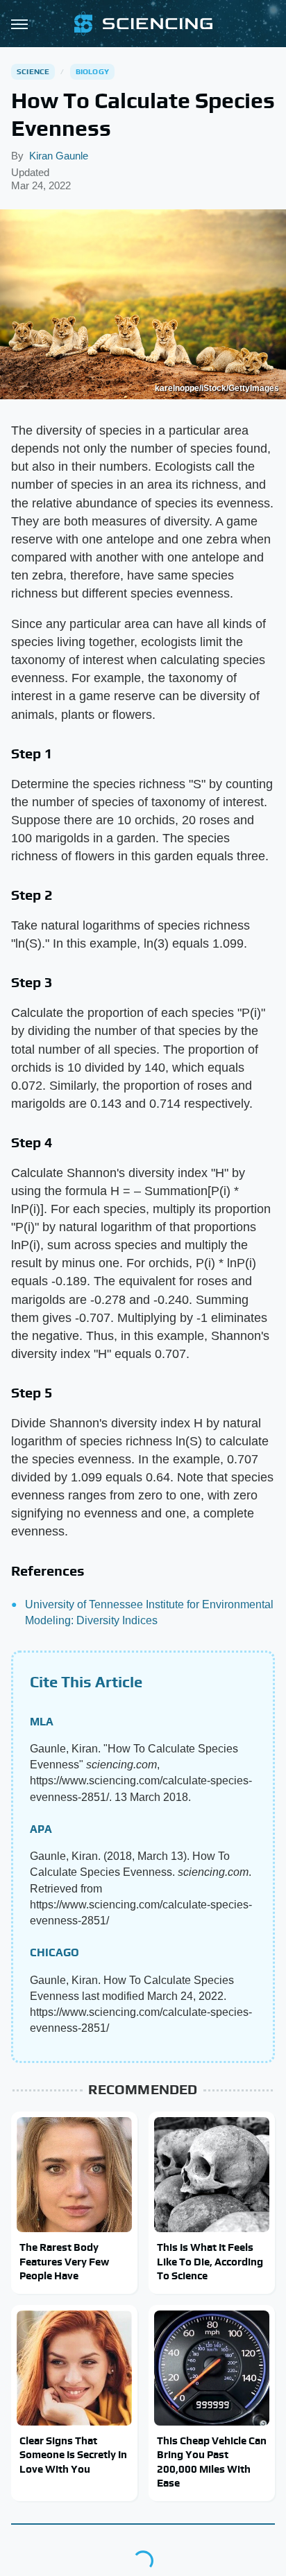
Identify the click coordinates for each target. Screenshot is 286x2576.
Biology (92, 71)
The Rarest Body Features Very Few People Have (64, 2261)
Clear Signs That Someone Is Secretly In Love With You (73, 2455)
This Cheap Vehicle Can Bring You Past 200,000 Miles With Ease (212, 2462)
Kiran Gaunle (59, 156)
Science (33, 71)
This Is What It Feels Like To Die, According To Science (210, 2261)
